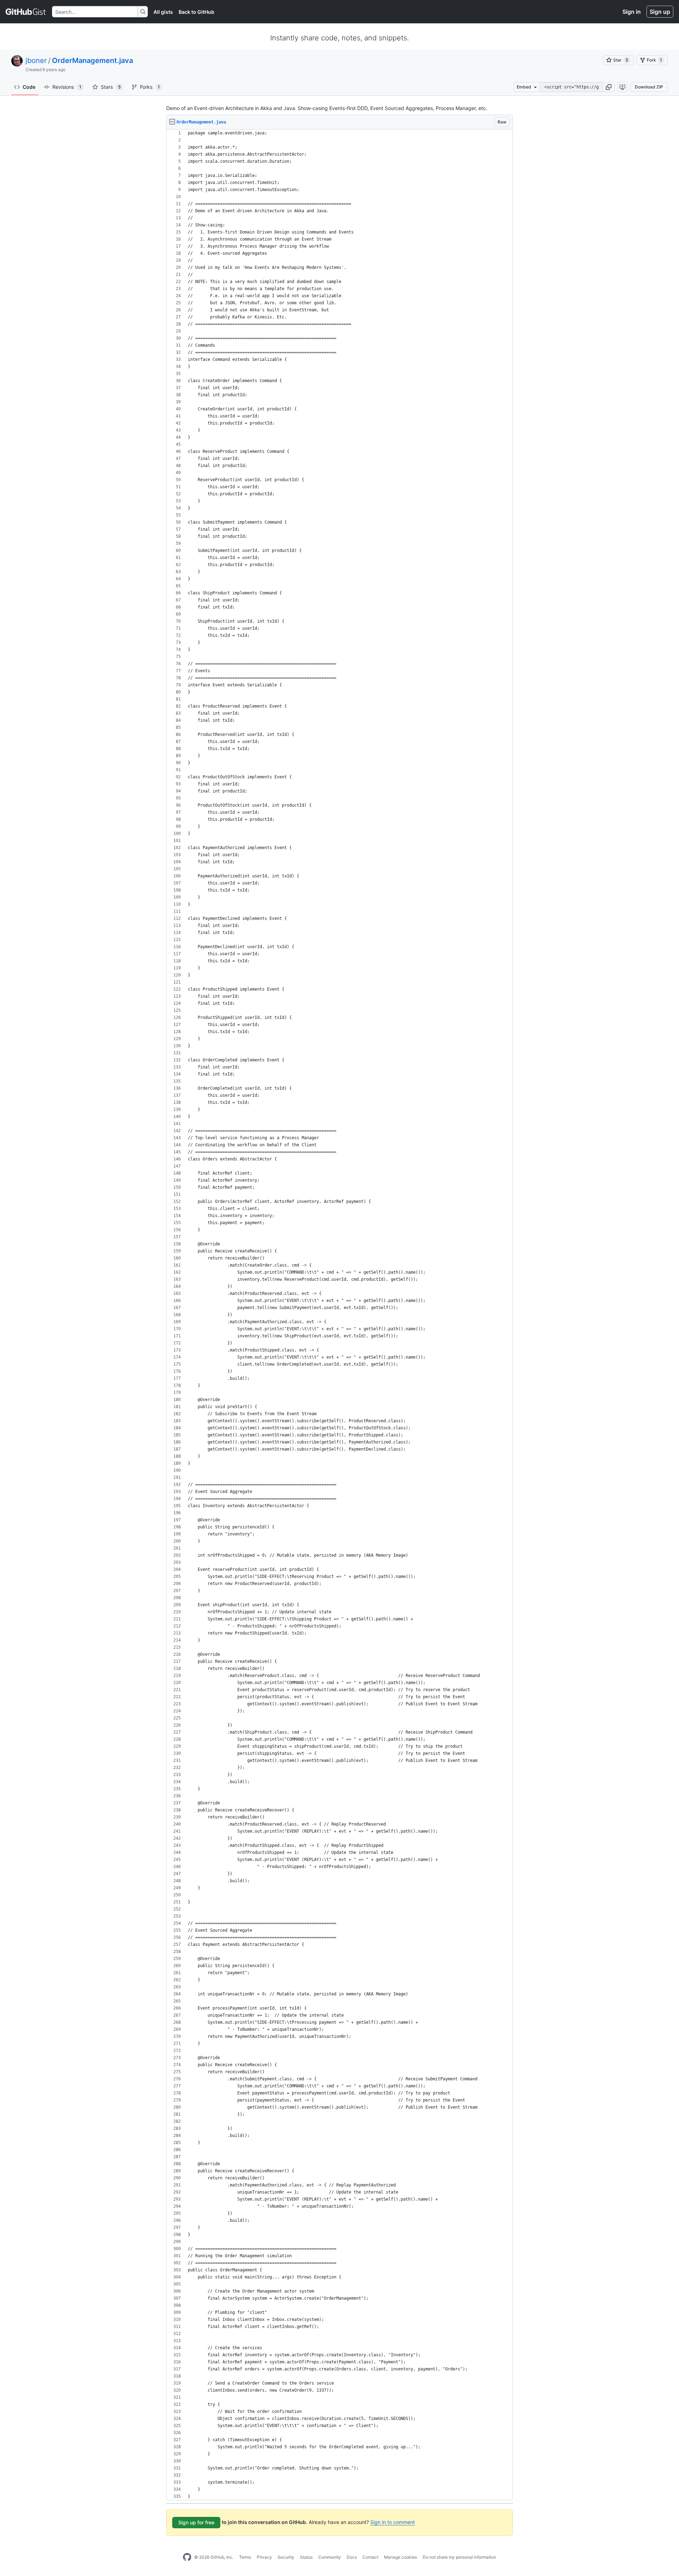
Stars (111, 87)
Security (286, 2557)
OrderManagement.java (92, 60)
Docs (352, 2557)
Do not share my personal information (459, 2557)
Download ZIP (649, 87)
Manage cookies (401, 2557)
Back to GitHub (196, 12)
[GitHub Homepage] (187, 2557)
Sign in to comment (393, 2522)
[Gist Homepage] (26, 12)
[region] (339, 1315)
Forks (150, 87)
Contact (370, 2557)
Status (306, 2557)
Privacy (264, 2557)
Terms (245, 2557)
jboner (36, 60)
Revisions (67, 87)
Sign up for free (196, 2522)
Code (29, 87)
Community (330, 2557)
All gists (163, 12)
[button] (609, 87)
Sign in (632, 12)
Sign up (660, 12)
